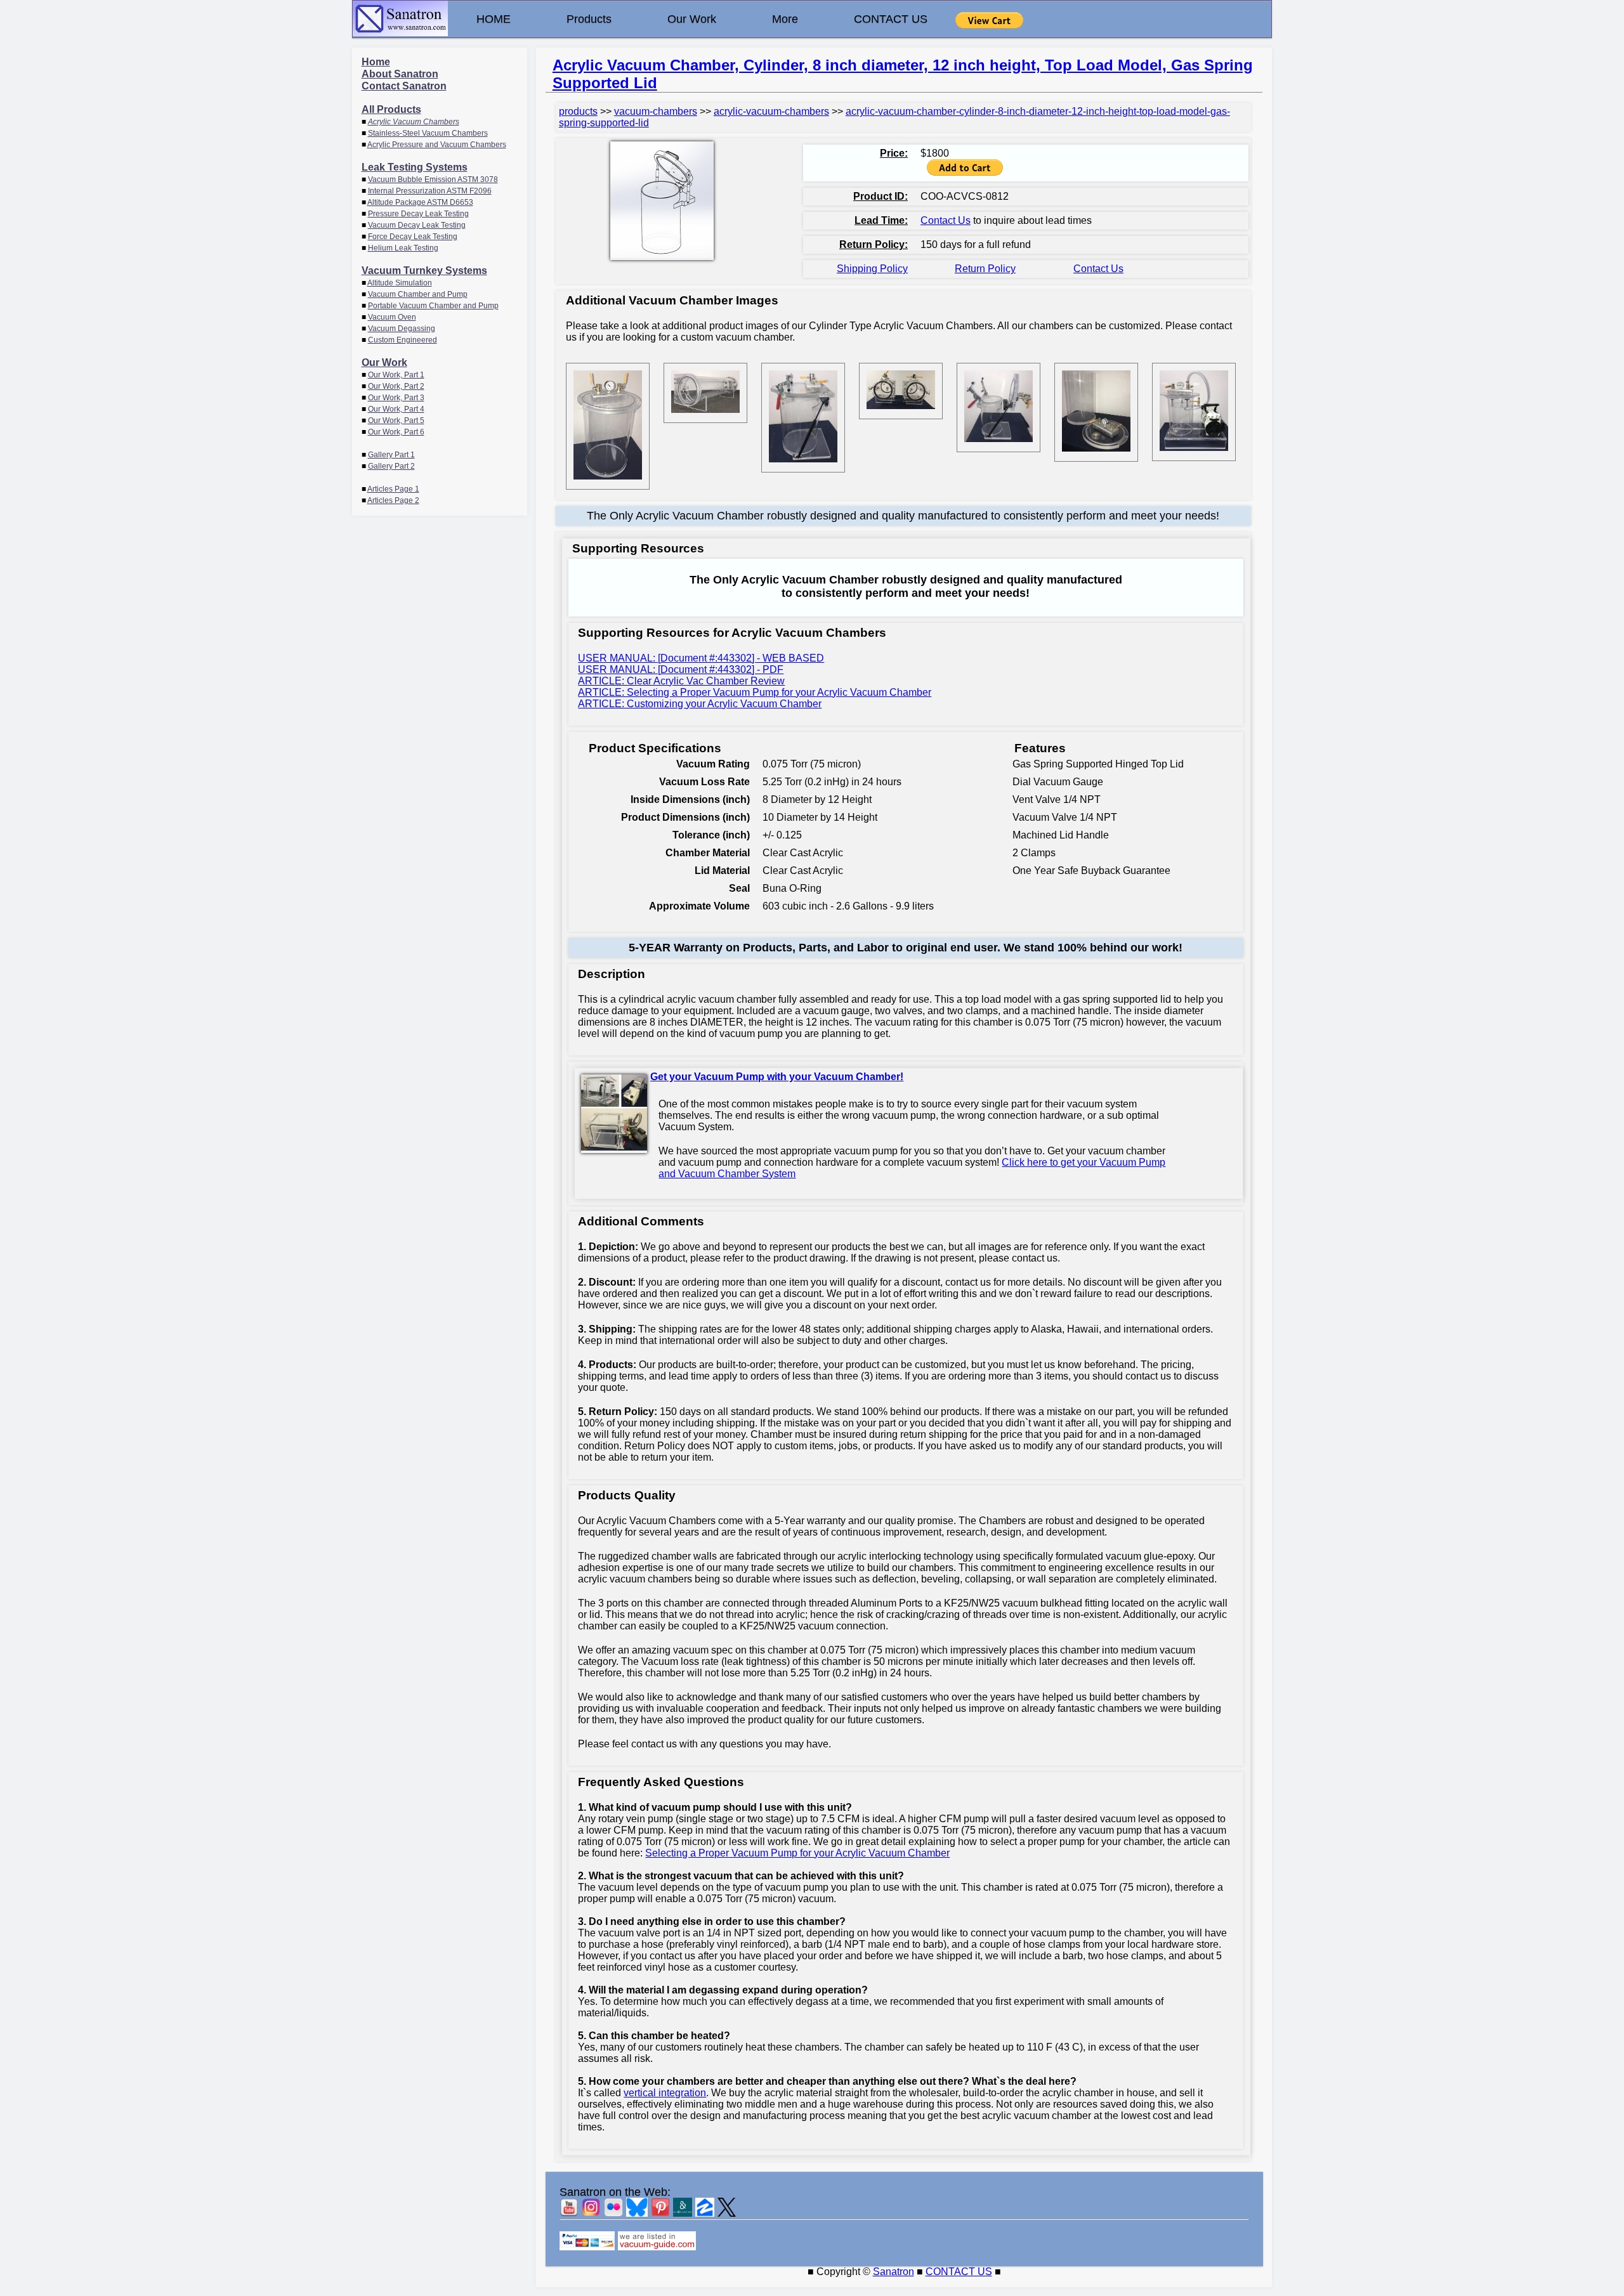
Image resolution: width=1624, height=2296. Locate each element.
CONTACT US (891, 19)
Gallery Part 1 (391, 455)
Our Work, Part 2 (396, 386)
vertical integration (665, 2093)
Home (376, 62)
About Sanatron (400, 74)
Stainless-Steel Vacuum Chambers (428, 133)
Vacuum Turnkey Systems (424, 271)
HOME (494, 19)
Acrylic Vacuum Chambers (414, 122)
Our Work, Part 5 (396, 421)
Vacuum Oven (392, 317)
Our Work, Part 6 (396, 432)
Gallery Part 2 (391, 466)
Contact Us (946, 220)
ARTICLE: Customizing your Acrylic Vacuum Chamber (700, 704)
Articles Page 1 (393, 489)
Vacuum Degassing (402, 329)
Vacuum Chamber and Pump (418, 294)
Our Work (692, 19)
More (785, 19)
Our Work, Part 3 (396, 398)
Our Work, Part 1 (396, 375)
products (578, 111)
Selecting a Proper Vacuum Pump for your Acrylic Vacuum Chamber (797, 1853)
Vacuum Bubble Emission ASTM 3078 (433, 179)
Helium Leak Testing (403, 248)
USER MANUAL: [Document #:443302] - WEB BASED (701, 658)
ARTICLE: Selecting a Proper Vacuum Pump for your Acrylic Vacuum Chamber (755, 692)
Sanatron (894, 2272)
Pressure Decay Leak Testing (418, 214)
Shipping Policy (872, 269)
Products (589, 19)
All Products (391, 109)
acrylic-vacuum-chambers (771, 111)
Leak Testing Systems (415, 167)
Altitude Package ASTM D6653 (420, 202)
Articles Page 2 (393, 500)
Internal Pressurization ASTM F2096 (430, 191)
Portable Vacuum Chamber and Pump (433, 306)
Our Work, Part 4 (396, 409)
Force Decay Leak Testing (413, 237)
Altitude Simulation (400, 283)
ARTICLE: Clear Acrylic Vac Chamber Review (681, 681)
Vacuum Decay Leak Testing (417, 225)
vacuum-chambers (656, 111)
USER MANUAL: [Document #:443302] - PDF (681, 669)
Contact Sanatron (404, 86)
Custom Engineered (403, 340)
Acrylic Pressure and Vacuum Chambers (437, 145)
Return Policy (985, 269)
